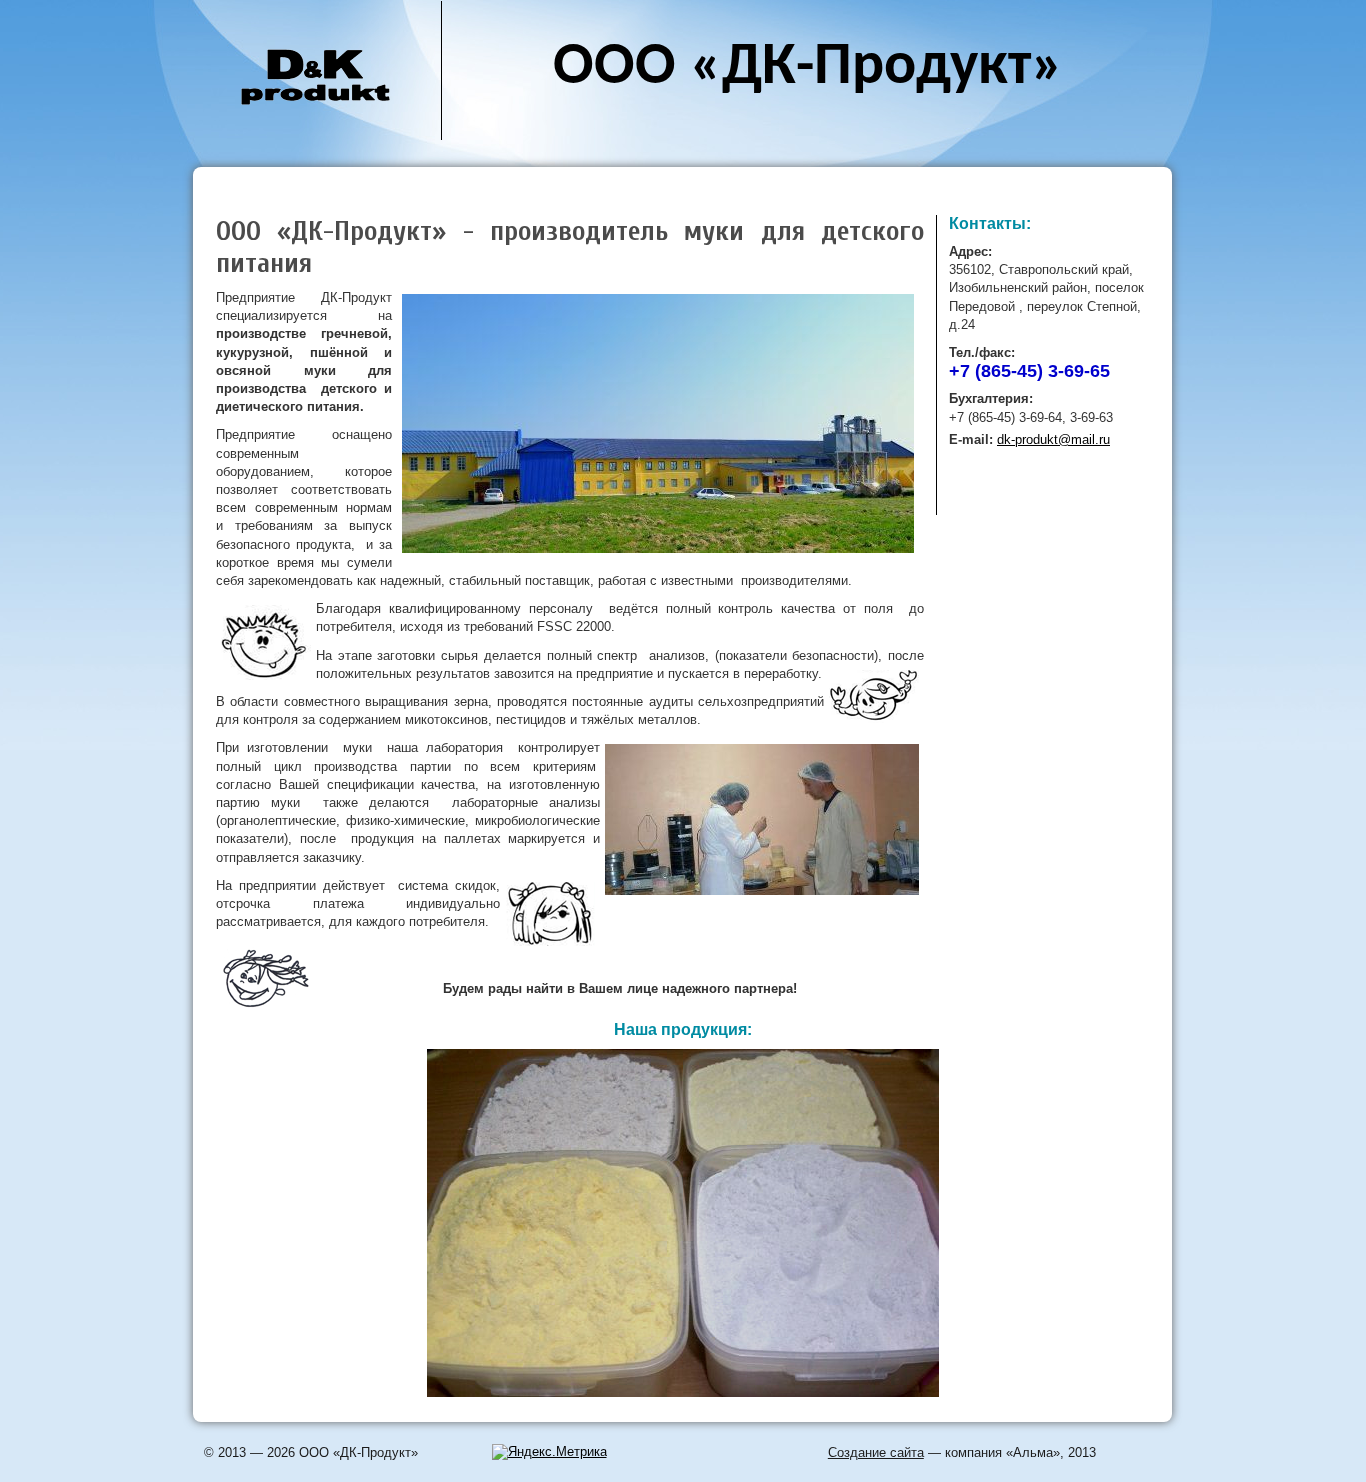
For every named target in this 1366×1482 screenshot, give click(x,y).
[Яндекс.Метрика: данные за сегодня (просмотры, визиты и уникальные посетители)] (549, 1452)
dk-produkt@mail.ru (1053, 439)
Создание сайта (876, 1452)
